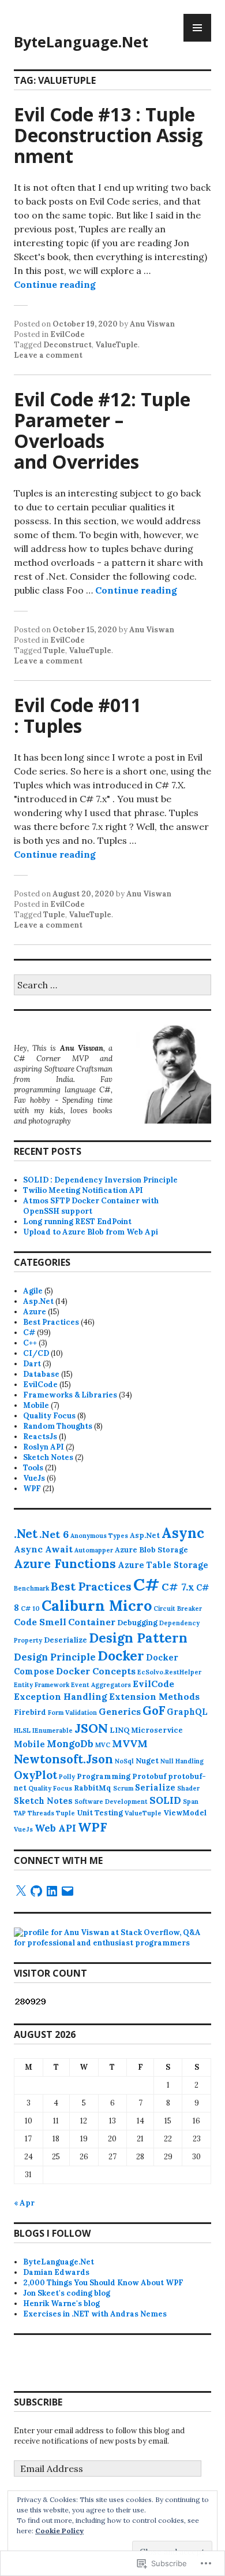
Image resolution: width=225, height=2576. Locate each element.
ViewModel (185, 1813)
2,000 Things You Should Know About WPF (103, 2283)
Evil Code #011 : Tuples (78, 715)
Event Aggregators (101, 1685)
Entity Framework (42, 1685)
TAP (20, 1813)
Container (92, 1622)
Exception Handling (61, 1696)
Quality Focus (49, 1416)
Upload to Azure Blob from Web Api (91, 1232)
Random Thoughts (58, 1426)
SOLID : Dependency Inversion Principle (100, 1180)
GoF (154, 1710)
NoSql (124, 1761)
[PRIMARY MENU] (197, 28)
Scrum (123, 1788)
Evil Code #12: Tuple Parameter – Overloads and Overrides (102, 430)
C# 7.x (178, 1587)
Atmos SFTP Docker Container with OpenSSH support (91, 1206)
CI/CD (36, 1353)
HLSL (22, 1730)
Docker (121, 1656)
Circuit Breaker (178, 1608)
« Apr (24, 2203)
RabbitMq (93, 1788)
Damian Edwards (56, 2272)
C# (29, 1333)
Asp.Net (38, 1301)
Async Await (43, 1549)
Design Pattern (138, 1638)
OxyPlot (35, 1775)
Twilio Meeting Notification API (83, 1190)
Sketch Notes (48, 1457)
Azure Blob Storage (151, 1550)
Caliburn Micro (97, 1606)
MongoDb (70, 1744)
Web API (55, 1828)
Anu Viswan (152, 324)
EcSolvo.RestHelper (169, 1672)
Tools (33, 1468)
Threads (41, 1813)
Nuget (147, 1760)
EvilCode (67, 334)
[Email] (67, 1891)
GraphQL (187, 1712)
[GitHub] (36, 1891)
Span (191, 1802)
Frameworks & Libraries (70, 1395)
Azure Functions (65, 1564)
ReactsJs (40, 1437)
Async (183, 1533)
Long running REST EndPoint (77, 1222)
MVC (103, 1745)
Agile (33, 1291)
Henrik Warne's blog (61, 2303)
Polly (67, 1777)
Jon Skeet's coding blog (67, 2293)
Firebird (30, 1712)
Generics (120, 1711)
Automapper (94, 1550)
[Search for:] (112, 986)
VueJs (34, 1478)
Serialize (155, 1788)
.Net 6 (54, 1534)
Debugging (137, 1622)
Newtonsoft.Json (63, 1759)
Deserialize (65, 1640)
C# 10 (30, 1608)
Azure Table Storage (163, 1565)
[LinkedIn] (52, 1891)
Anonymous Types (99, 1536)
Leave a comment (48, 355)
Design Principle (55, 1657)
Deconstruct (67, 345)
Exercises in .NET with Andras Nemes (95, 2314)
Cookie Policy (59, 2531)
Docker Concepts (96, 1671)
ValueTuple (117, 345)
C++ (30, 1343)
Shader (188, 1788)
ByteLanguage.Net (81, 42)
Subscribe (38, 2402)
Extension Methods (154, 1696)
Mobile (36, 1405)
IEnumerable (52, 1730)
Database (41, 1374)
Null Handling (182, 1761)
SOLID (165, 1800)
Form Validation (72, 1713)
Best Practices (51, 1322)
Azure (35, 1312)
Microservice (157, 1730)
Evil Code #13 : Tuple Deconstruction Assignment (108, 135)
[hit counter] (31, 2004)
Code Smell (40, 1622)
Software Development (111, 1802)
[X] (21, 1891)
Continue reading (55, 284)
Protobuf (149, 1776)
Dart (32, 1364)
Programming (104, 1776)
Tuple (54, 651)
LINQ (119, 1730)
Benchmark (31, 1588)
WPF (32, 1489)
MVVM (130, 1743)
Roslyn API (44, 1447)
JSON (91, 1728)
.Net (26, 1534)
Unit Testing (100, 1813)
